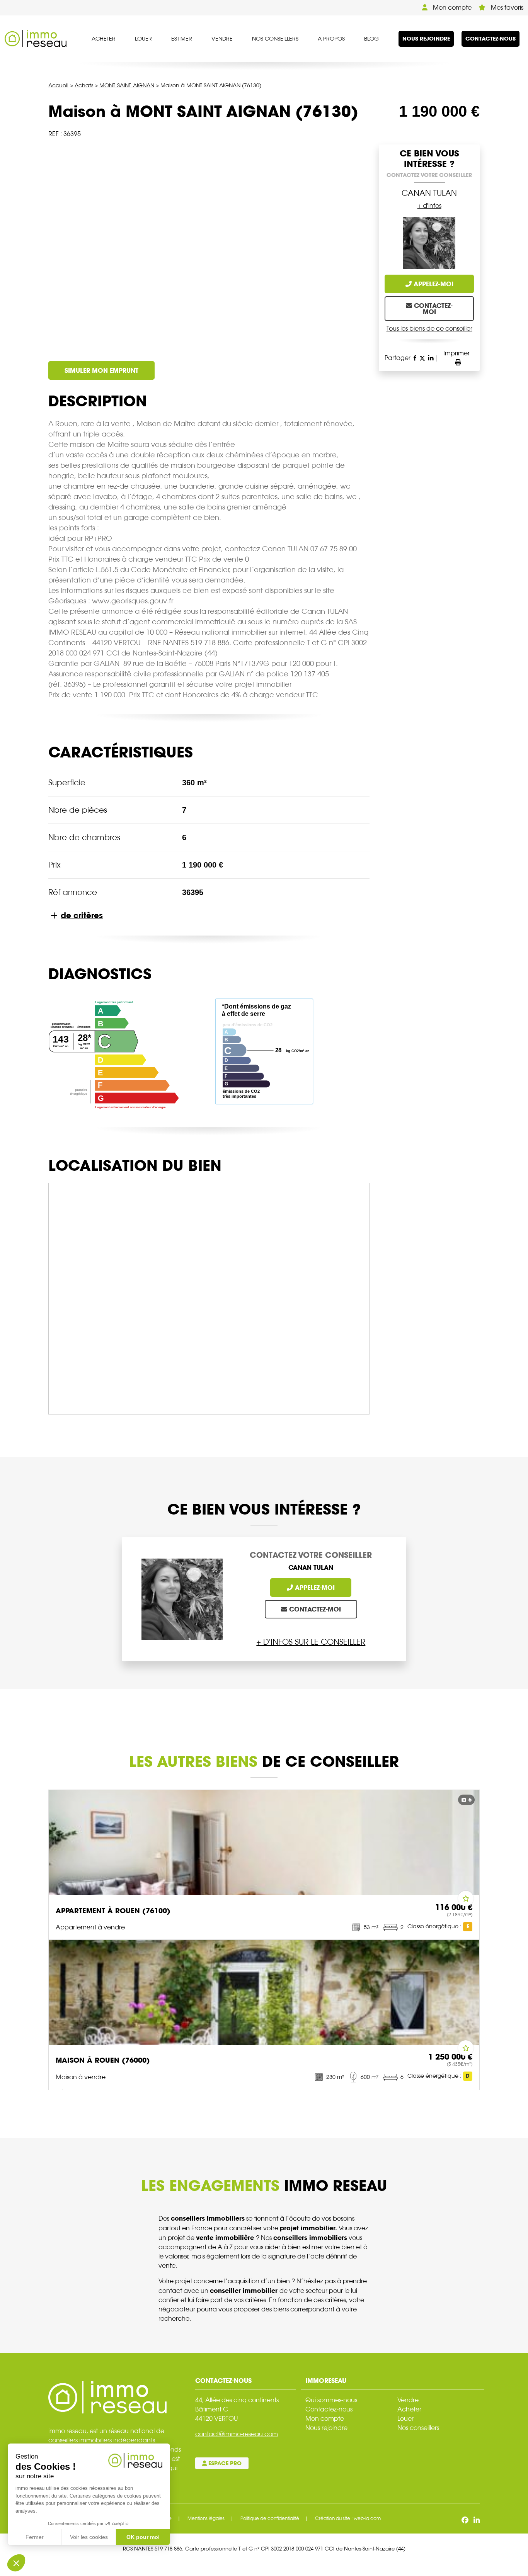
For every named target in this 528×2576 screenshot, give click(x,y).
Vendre (222, 39)
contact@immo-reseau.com (237, 2434)
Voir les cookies (89, 2537)
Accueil (58, 85)
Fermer (35, 2537)
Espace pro (224, 2463)
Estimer (182, 39)
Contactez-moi (432, 309)
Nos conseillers (275, 39)
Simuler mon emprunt (101, 370)
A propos (331, 39)
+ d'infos (429, 206)
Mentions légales (206, 2518)
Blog (371, 39)
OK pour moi (143, 2537)
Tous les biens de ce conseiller (429, 329)
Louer (143, 39)
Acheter (104, 39)
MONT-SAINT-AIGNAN (127, 85)
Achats (84, 85)
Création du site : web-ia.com (348, 2518)
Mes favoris (506, 8)
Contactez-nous (491, 39)
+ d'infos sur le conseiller (311, 1642)
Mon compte (451, 8)
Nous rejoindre (426, 39)
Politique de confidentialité (270, 2518)
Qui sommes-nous (331, 2400)
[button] (16, 2563)
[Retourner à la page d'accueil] (36, 38)
